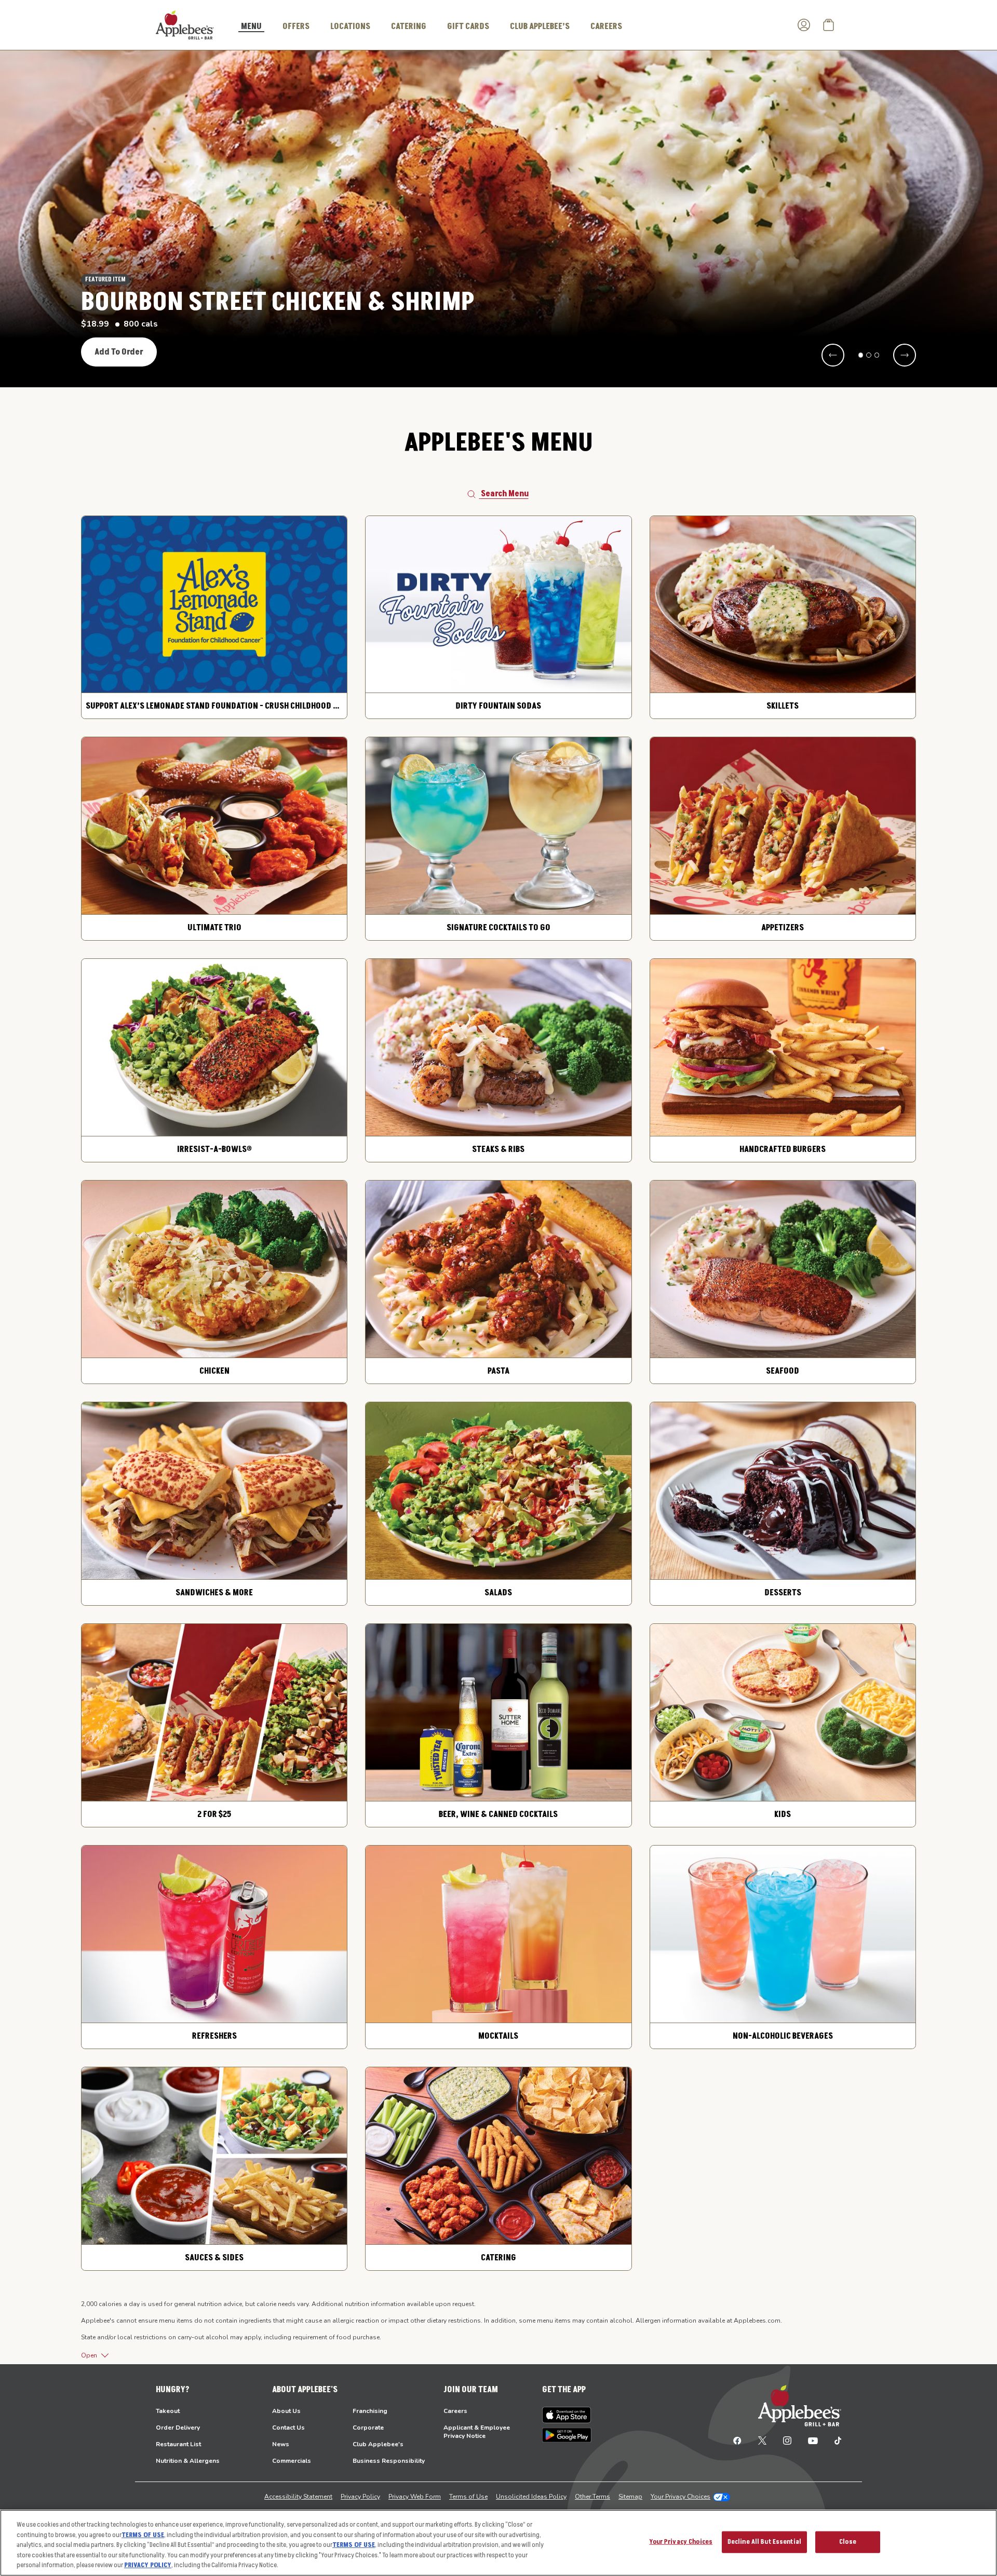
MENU (251, 27)
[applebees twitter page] (762, 2440)
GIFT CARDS (468, 26)
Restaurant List (178, 2444)
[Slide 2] (869, 355)
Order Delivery (178, 2428)
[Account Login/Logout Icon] (804, 25)
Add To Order (119, 352)
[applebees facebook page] (737, 2440)
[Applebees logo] (185, 24)
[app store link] (567, 2415)
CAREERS (606, 26)
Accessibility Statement (298, 2497)
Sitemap (630, 2497)
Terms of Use (468, 2497)
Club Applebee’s (540, 26)
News (281, 2444)
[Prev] (833, 355)
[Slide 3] (877, 355)
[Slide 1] (861, 355)
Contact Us (288, 2428)
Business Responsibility (389, 2461)
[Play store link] (567, 2435)
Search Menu (505, 494)
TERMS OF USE (143, 2535)
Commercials (292, 2461)
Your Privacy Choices (681, 2497)
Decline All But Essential (764, 2542)
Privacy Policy (360, 2497)
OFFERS (296, 26)
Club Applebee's (378, 2444)
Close (848, 2542)
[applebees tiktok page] (834, 2440)
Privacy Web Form (415, 2497)
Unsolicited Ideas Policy (531, 2497)
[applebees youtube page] (813, 2440)
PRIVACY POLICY (148, 2565)
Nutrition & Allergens (188, 2461)
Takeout (168, 2411)
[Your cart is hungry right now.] (829, 25)
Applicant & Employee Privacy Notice (477, 2432)
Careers (455, 2411)
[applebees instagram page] (787, 2440)
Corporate (368, 2428)
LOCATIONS (350, 26)
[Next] (905, 355)
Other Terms (592, 2497)
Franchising (370, 2411)
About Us (286, 2411)
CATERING (409, 26)
